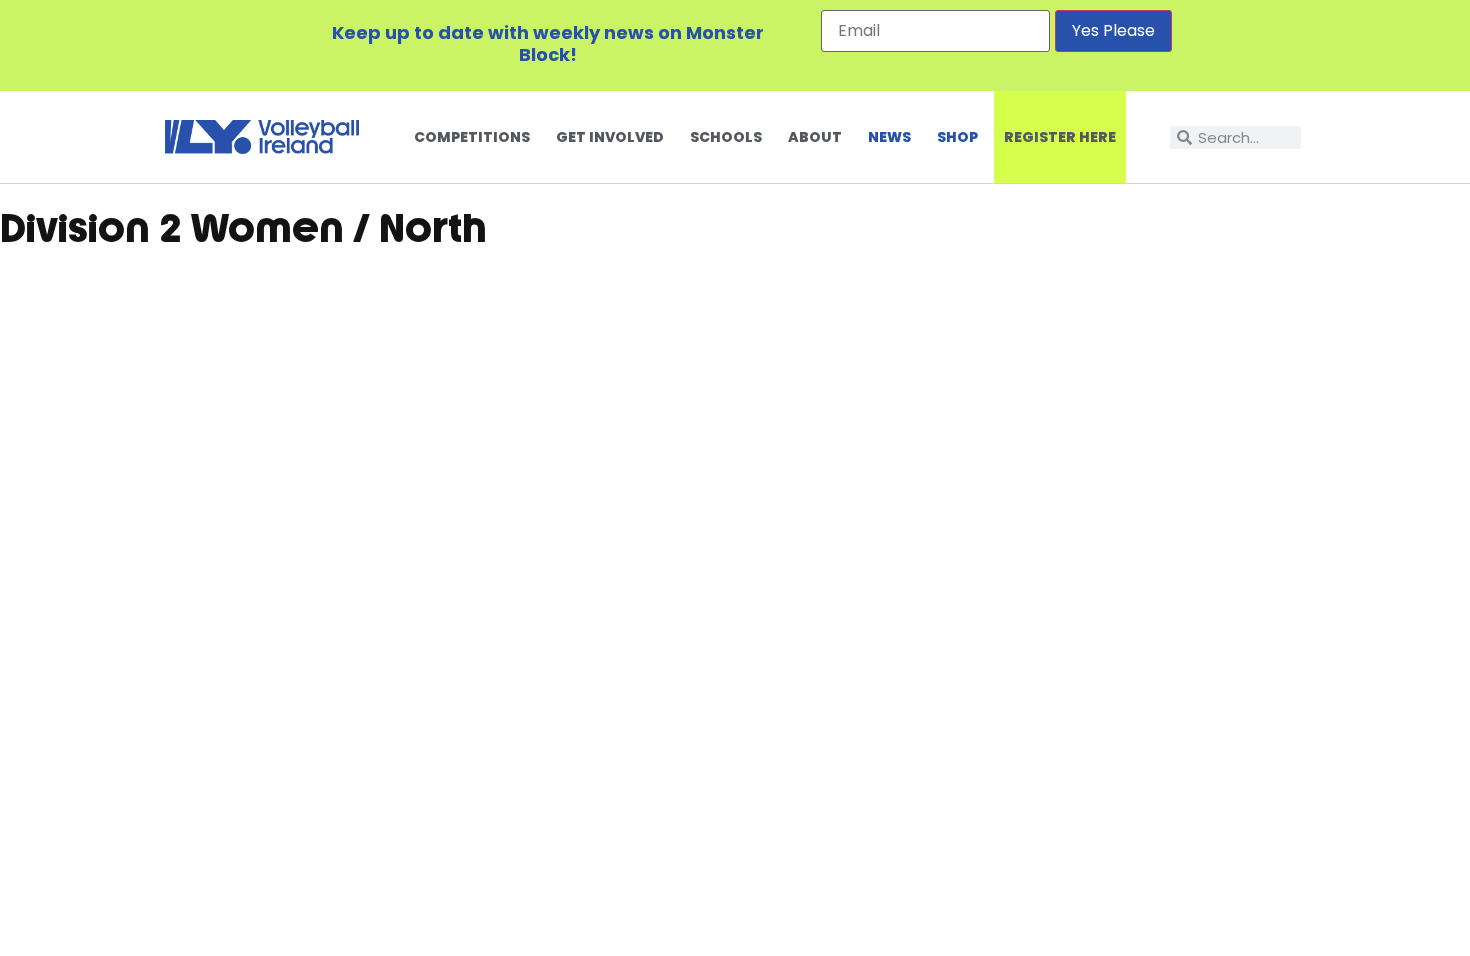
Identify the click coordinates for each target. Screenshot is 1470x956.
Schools (726, 137)
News (889, 137)
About (815, 137)
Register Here (1060, 137)
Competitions (472, 137)
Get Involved (610, 137)
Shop (957, 137)
